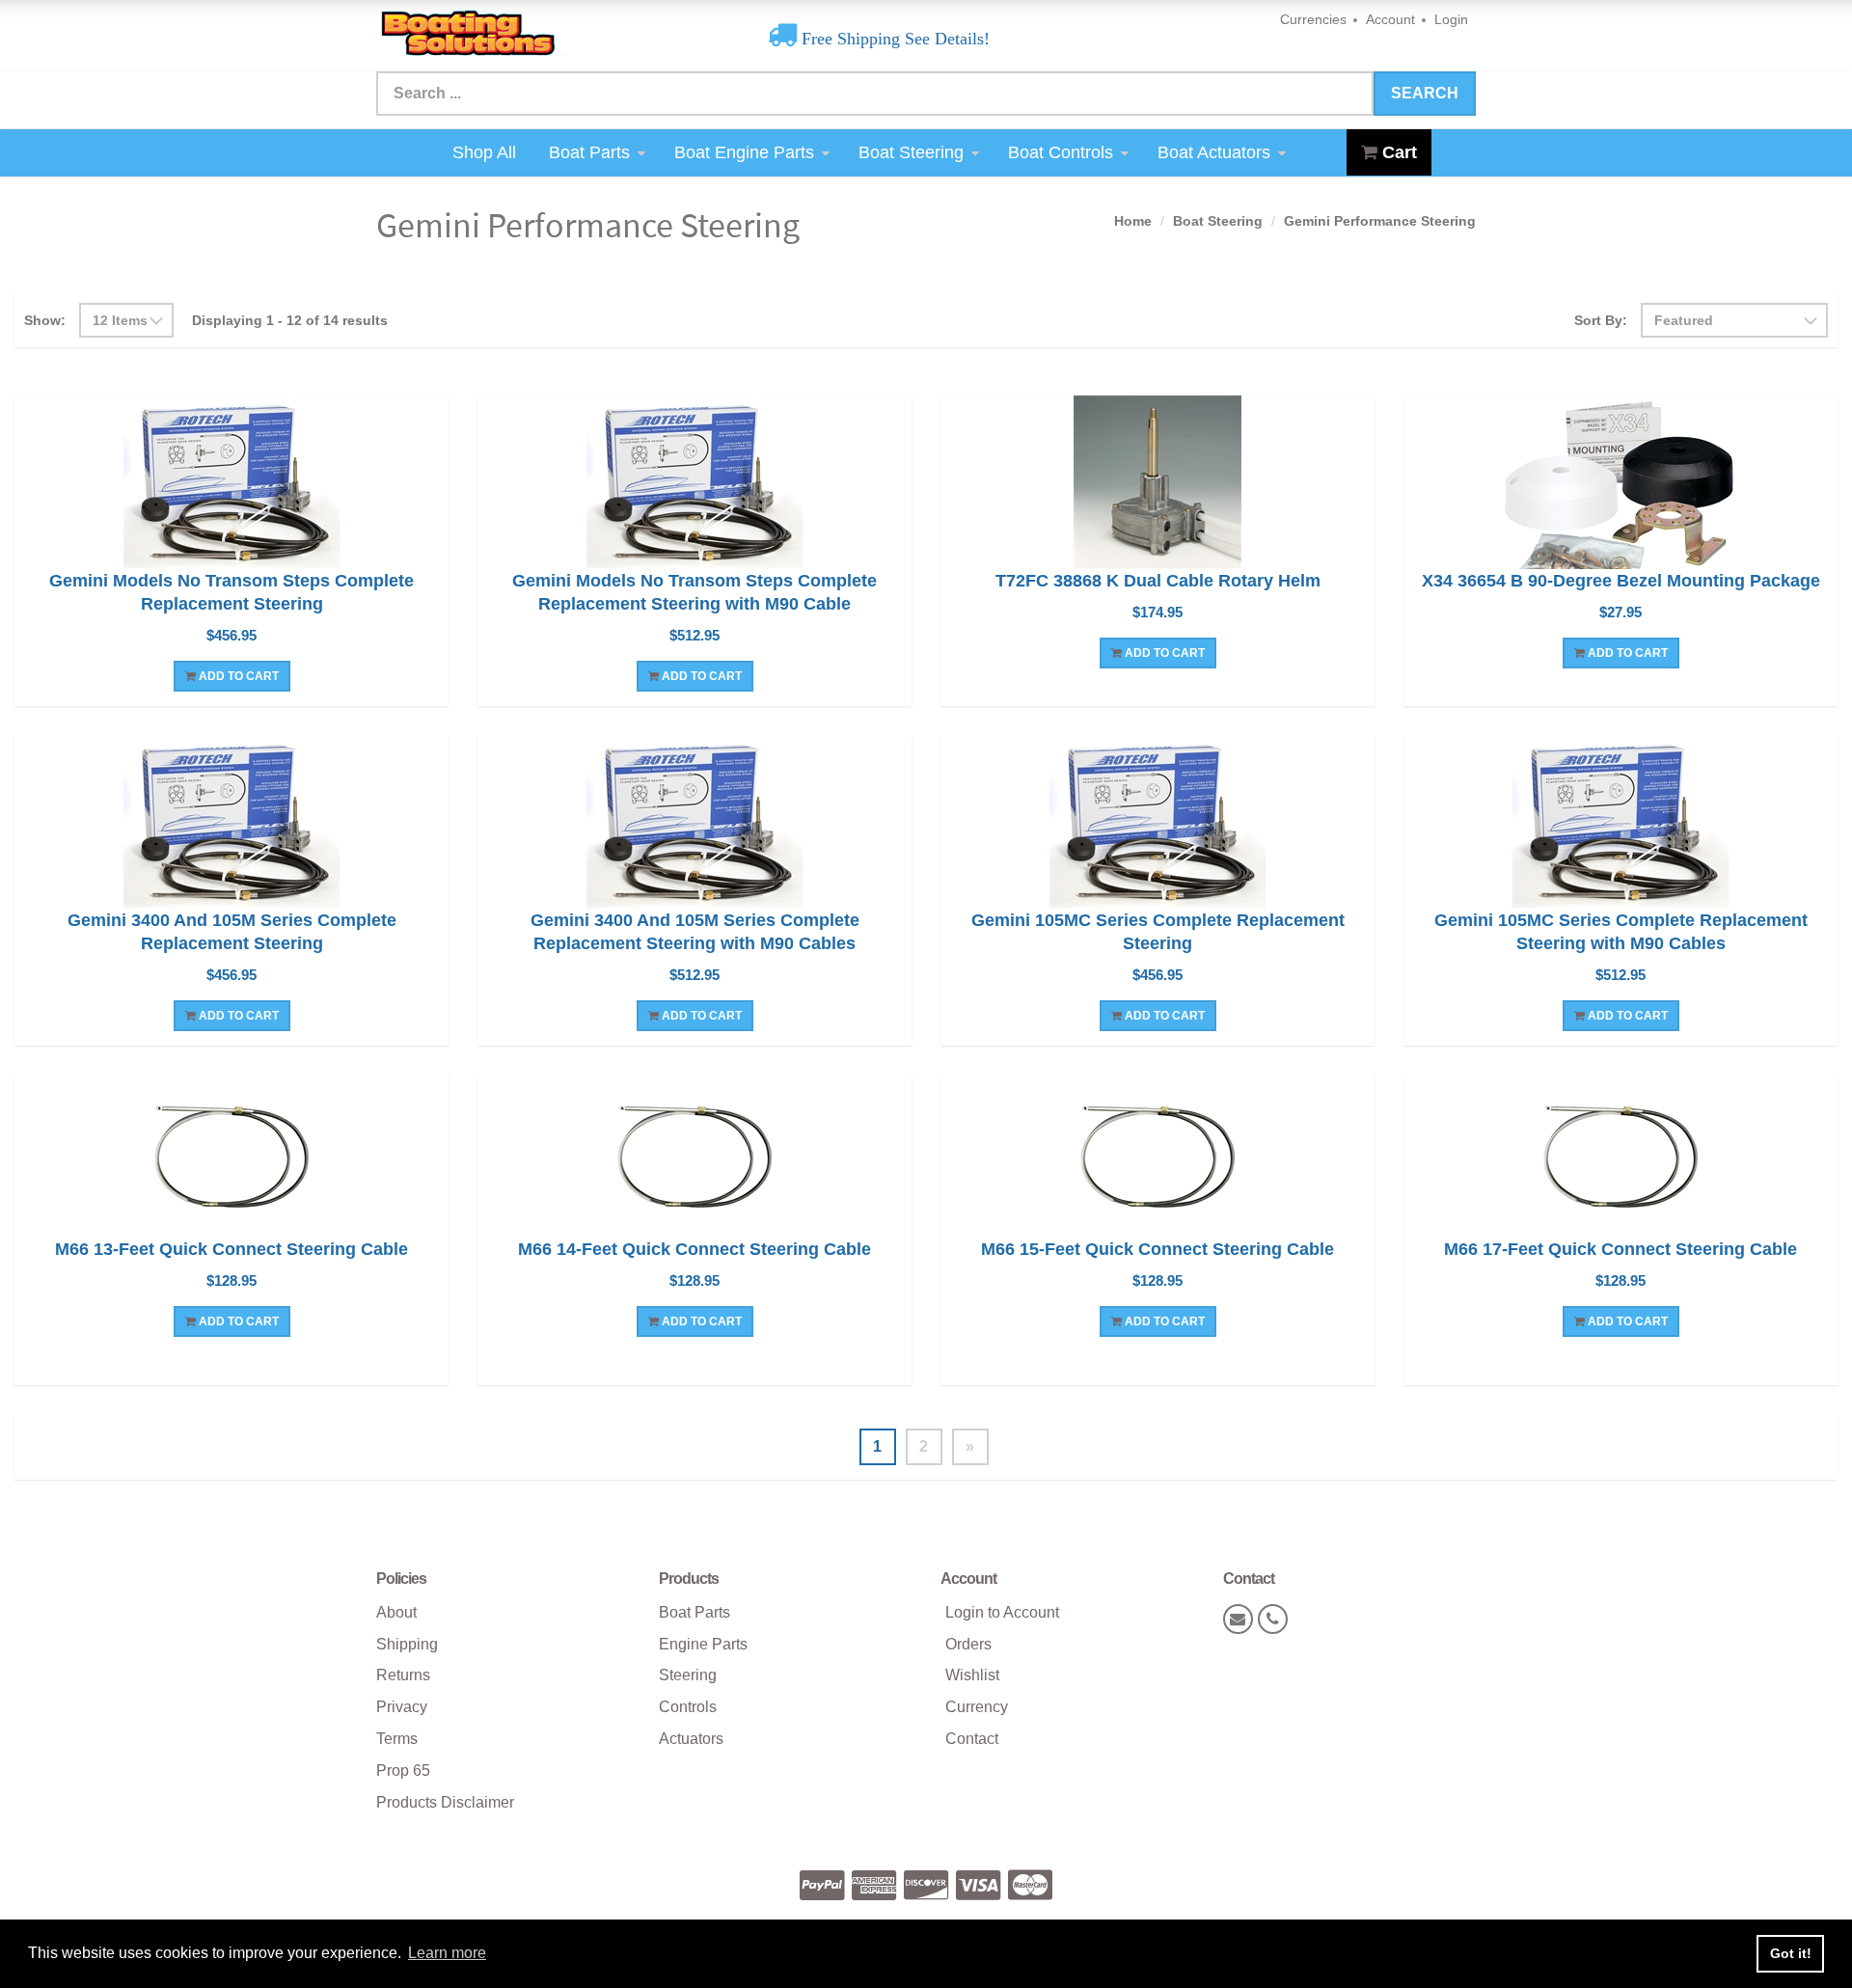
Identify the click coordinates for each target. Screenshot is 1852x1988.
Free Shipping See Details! (893, 39)
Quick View (232, 485)
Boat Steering (911, 152)
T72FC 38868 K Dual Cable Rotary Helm (1158, 581)
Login (1451, 19)
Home (1133, 221)
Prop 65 (403, 1770)
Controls (688, 1707)
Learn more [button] (447, 1953)
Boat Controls (1061, 152)
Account (1390, 19)
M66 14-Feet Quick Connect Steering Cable (694, 1249)
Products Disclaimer (445, 1802)
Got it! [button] (1791, 1953)
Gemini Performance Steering (1380, 221)
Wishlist (972, 1675)
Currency (977, 1707)
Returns (403, 1675)
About (396, 1612)
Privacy (402, 1707)
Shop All (484, 152)
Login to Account (1002, 1612)
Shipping (407, 1644)
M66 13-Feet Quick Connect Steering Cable (231, 1249)
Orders (968, 1644)
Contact (972, 1739)
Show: (45, 320)
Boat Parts (589, 152)
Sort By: (1601, 320)
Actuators (691, 1739)
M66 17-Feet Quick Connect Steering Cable (1620, 1249)
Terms (397, 1739)
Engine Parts (703, 1644)
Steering (688, 1675)
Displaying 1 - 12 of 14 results (290, 320)
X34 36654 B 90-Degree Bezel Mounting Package (1621, 581)
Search (1425, 93)
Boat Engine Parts (744, 152)
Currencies (1313, 19)
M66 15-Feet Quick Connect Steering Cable (1157, 1249)
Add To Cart (237, 676)
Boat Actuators (1214, 152)
